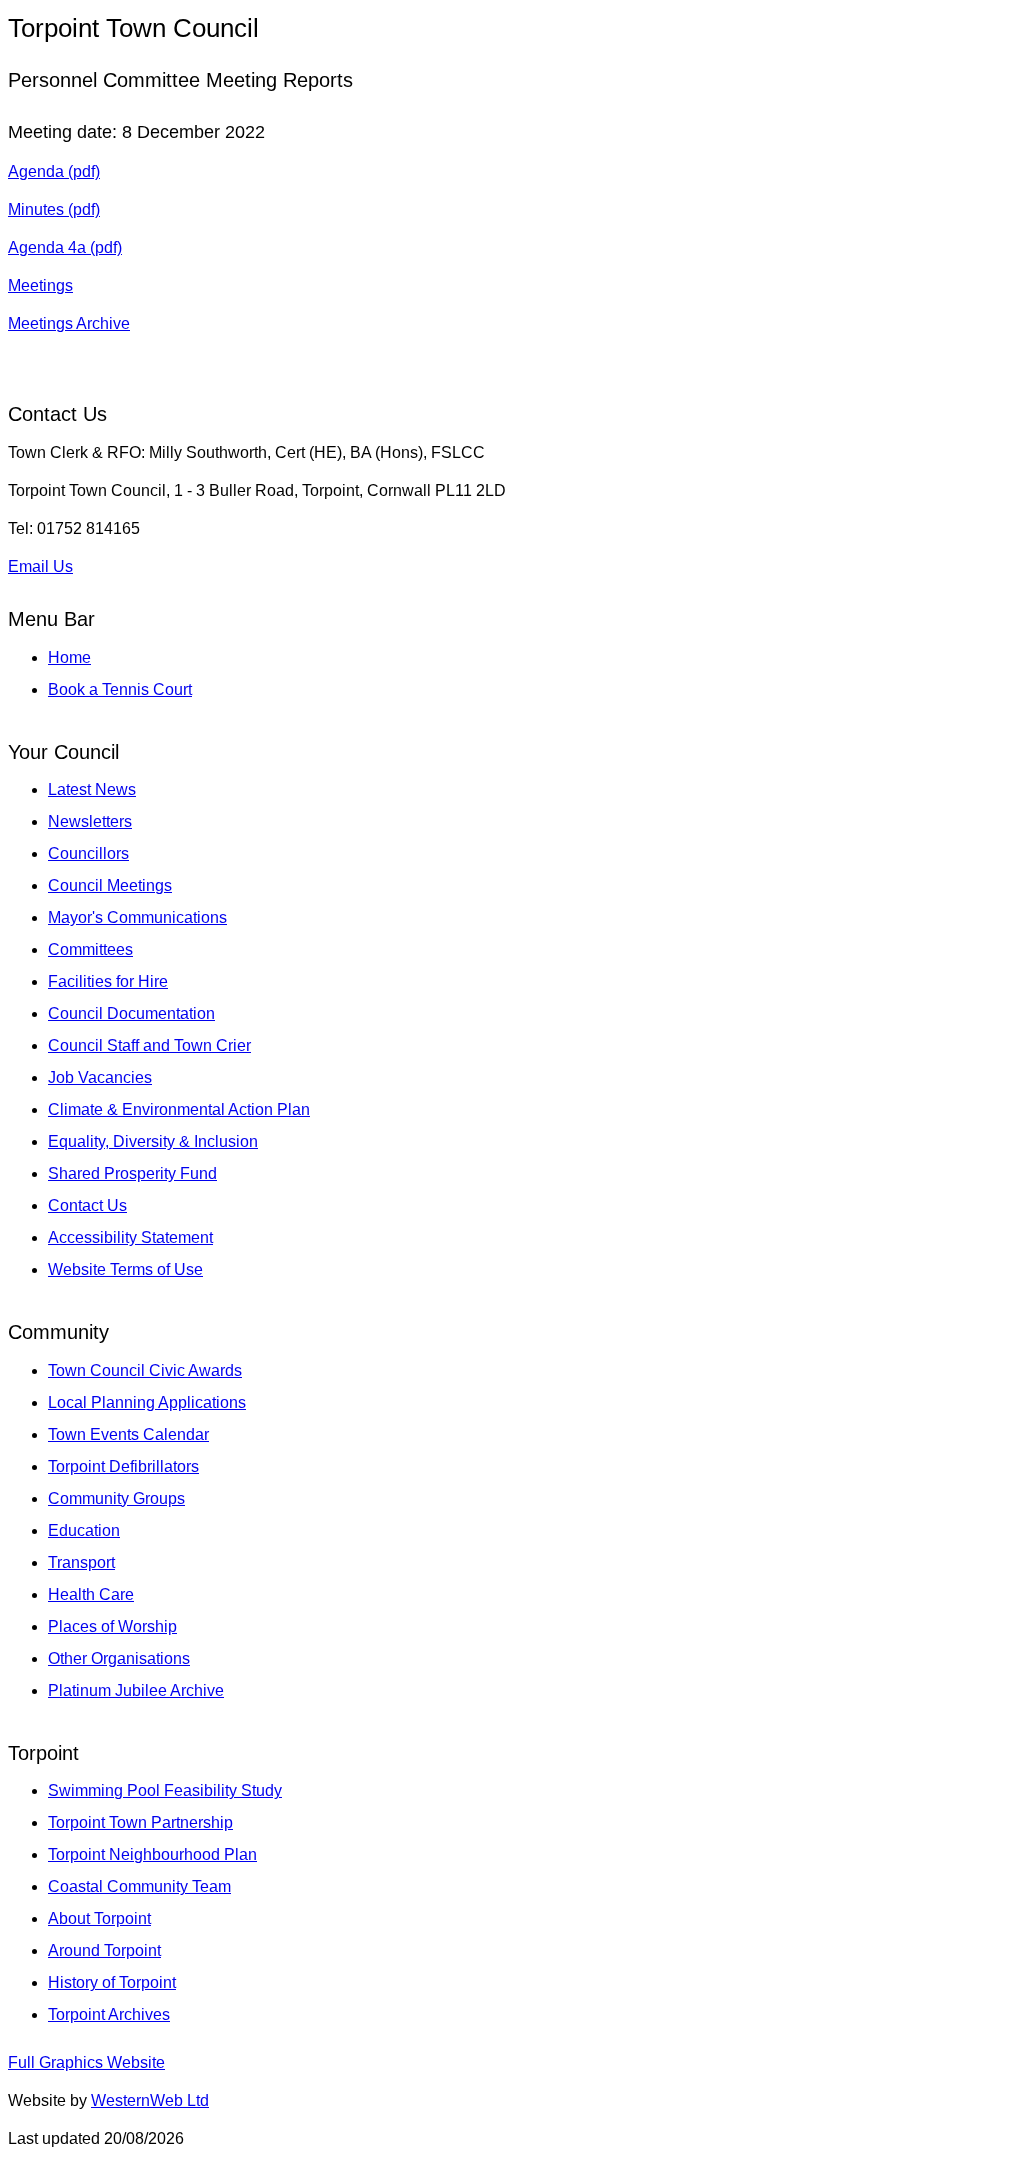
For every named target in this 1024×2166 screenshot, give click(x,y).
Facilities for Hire (108, 981)
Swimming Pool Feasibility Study (165, 1790)
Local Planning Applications (147, 1402)
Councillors (88, 853)
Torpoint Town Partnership (140, 1822)
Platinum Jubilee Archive (136, 1690)
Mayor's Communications (137, 917)
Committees (90, 949)
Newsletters (90, 821)
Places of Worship (112, 1626)
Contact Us (87, 1205)
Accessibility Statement (130, 1237)
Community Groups (116, 1498)
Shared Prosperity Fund (132, 1173)
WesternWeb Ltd (150, 2100)
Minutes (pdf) (54, 209)
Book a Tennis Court (120, 689)
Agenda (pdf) (54, 171)
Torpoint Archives (109, 2014)
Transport (81, 1562)
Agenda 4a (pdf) (65, 247)
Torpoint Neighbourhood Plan (152, 1854)
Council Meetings (110, 885)
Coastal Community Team (139, 1886)
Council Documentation (131, 1013)
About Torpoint (99, 1918)
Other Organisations (119, 1658)
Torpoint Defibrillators (123, 1466)
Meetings (40, 285)
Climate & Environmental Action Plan (179, 1109)
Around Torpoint (104, 1950)
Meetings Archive (69, 323)
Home (69, 657)
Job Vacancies (100, 1077)
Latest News (92, 789)
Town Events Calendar (128, 1434)
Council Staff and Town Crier (149, 1045)
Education (84, 1530)
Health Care (91, 1594)
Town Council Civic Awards (145, 1370)
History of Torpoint (112, 1982)
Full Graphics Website (86, 2062)
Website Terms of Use (125, 1269)
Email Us (40, 566)
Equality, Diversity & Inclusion (153, 1141)
